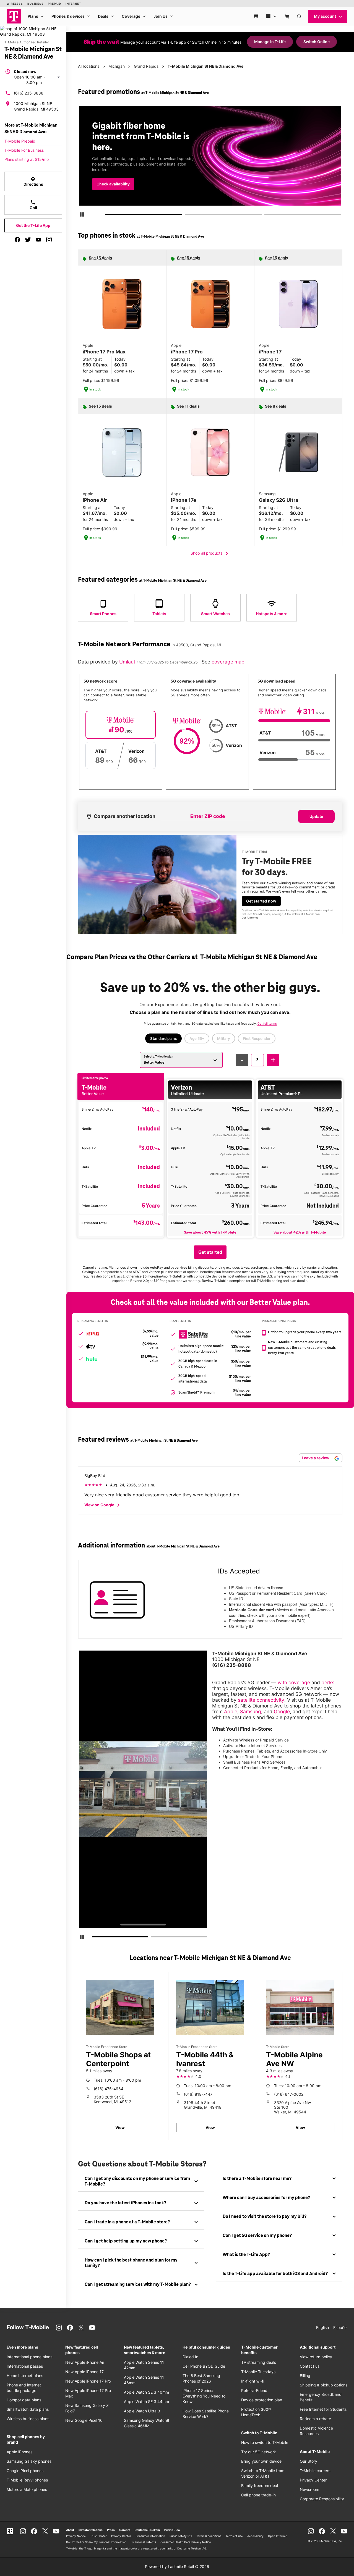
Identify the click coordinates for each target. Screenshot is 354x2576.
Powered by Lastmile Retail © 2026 (177, 2566)
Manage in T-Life (270, 42)
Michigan (117, 66)
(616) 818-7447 (198, 2094)
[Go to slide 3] (266, 216)
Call (33, 205)
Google (282, 1711)
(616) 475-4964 (109, 2089)
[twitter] (28, 240)
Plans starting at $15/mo (27, 159)
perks (328, 1682)
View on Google (103, 1505)
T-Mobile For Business (24, 150)
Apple (231, 1711)
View (120, 2127)
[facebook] (17, 240)
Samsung (251, 1711)
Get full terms (204, 185)
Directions (33, 181)
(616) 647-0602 (289, 2094)
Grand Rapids (146, 66)
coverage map (228, 662)
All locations (89, 66)
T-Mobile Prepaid (20, 141)
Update (316, 816)
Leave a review (316, 1458)
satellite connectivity (261, 1700)
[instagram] (49, 240)
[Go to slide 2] (187, 216)
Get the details (212, 167)
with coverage (294, 1682)
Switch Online (317, 42)
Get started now (261, 901)
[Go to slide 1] (108, 216)
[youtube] (38, 240)
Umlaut (128, 662)
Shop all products (210, 554)
